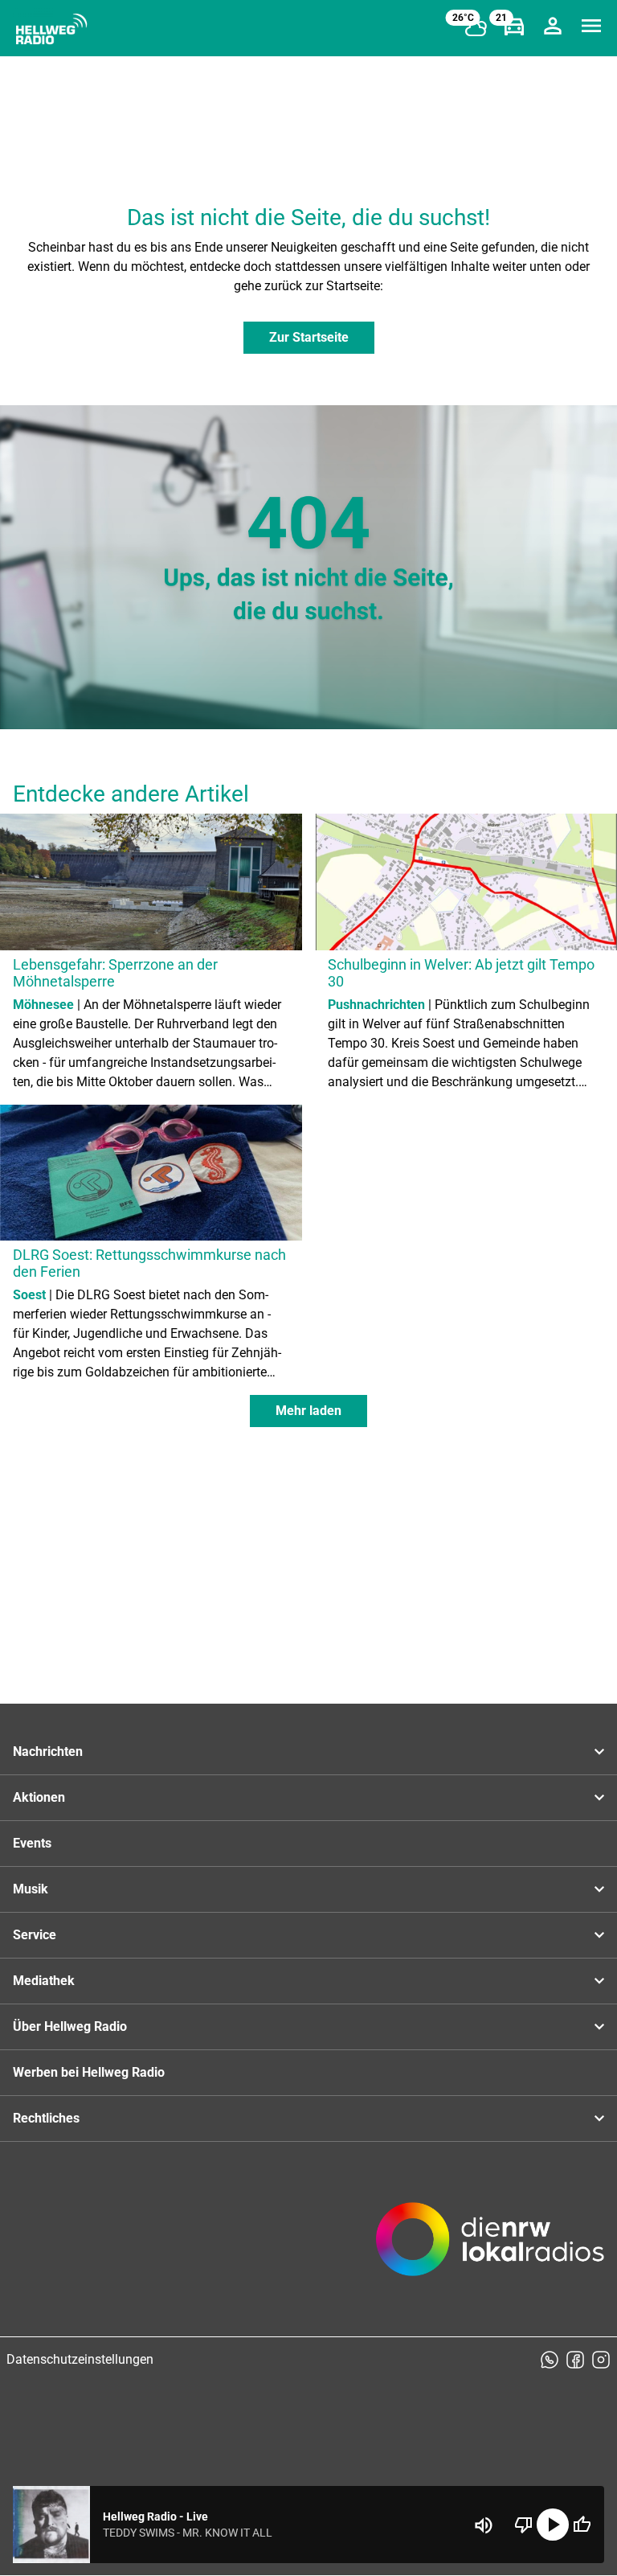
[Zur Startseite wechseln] (51, 29)
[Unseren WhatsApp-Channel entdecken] (550, 2360)
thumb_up (582, 2525)
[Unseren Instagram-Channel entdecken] (601, 2360)
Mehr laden (308, 1411)
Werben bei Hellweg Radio (89, 2072)
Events (32, 1843)
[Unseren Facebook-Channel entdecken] (575, 2360)
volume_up (484, 2525)
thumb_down (524, 2525)
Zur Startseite (309, 337)
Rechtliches (46, 2118)
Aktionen (39, 1797)
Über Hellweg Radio (70, 2026)
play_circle (553, 2525)
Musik (31, 1889)
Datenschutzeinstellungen (80, 2359)
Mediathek (44, 1981)
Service (35, 1935)
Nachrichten (48, 1752)
